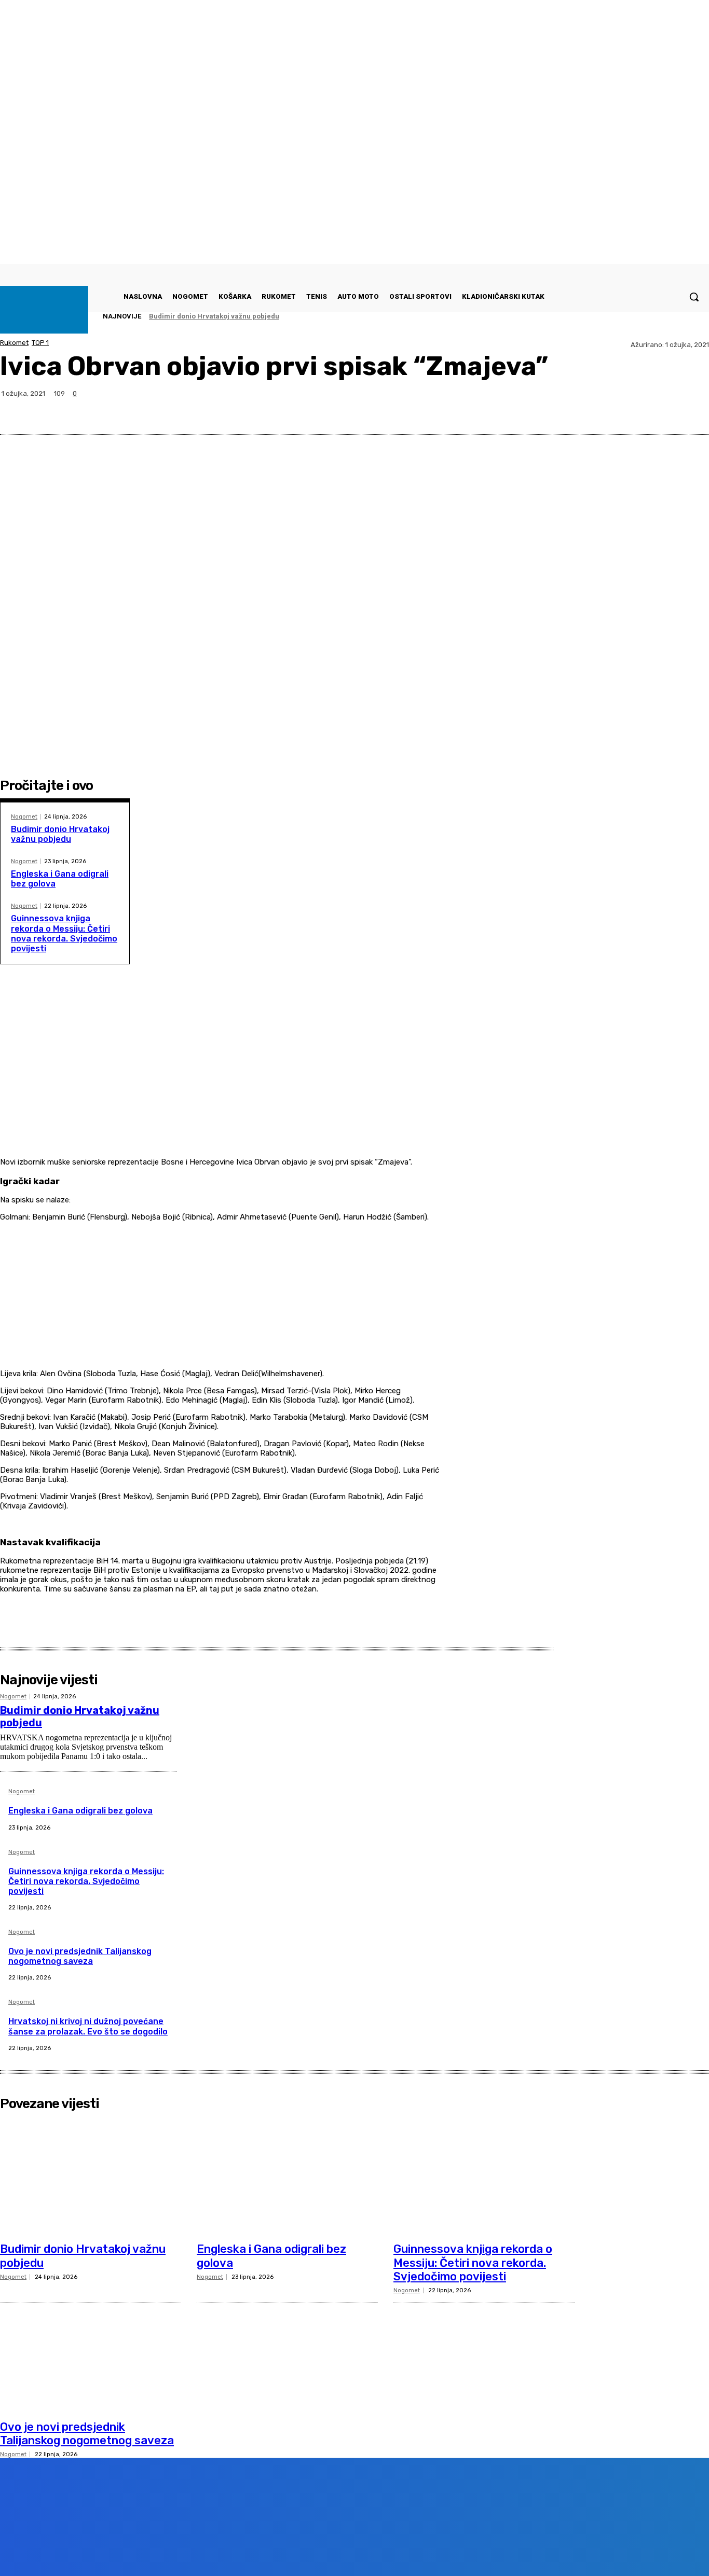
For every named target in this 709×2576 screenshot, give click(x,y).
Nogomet (24, 817)
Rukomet (14, 343)
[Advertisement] (220, 1083)
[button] (694, 297)
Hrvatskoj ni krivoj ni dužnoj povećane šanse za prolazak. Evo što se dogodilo (88, 2026)
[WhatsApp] (653, 409)
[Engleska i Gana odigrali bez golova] (287, 2176)
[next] (678, 316)
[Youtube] (189, 2552)
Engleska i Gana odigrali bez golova (80, 1811)
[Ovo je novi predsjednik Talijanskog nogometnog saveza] (91, 2353)
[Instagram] (131, 2552)
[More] (691, 409)
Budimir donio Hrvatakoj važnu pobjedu (214, 316)
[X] (616, 409)
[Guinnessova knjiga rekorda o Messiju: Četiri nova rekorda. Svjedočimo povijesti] (484, 2176)
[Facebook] (579, 409)
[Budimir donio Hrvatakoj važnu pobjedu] (91, 2176)
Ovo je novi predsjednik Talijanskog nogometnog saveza (80, 1956)
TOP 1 (40, 343)
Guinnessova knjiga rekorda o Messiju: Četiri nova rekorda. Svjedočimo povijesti (64, 933)
